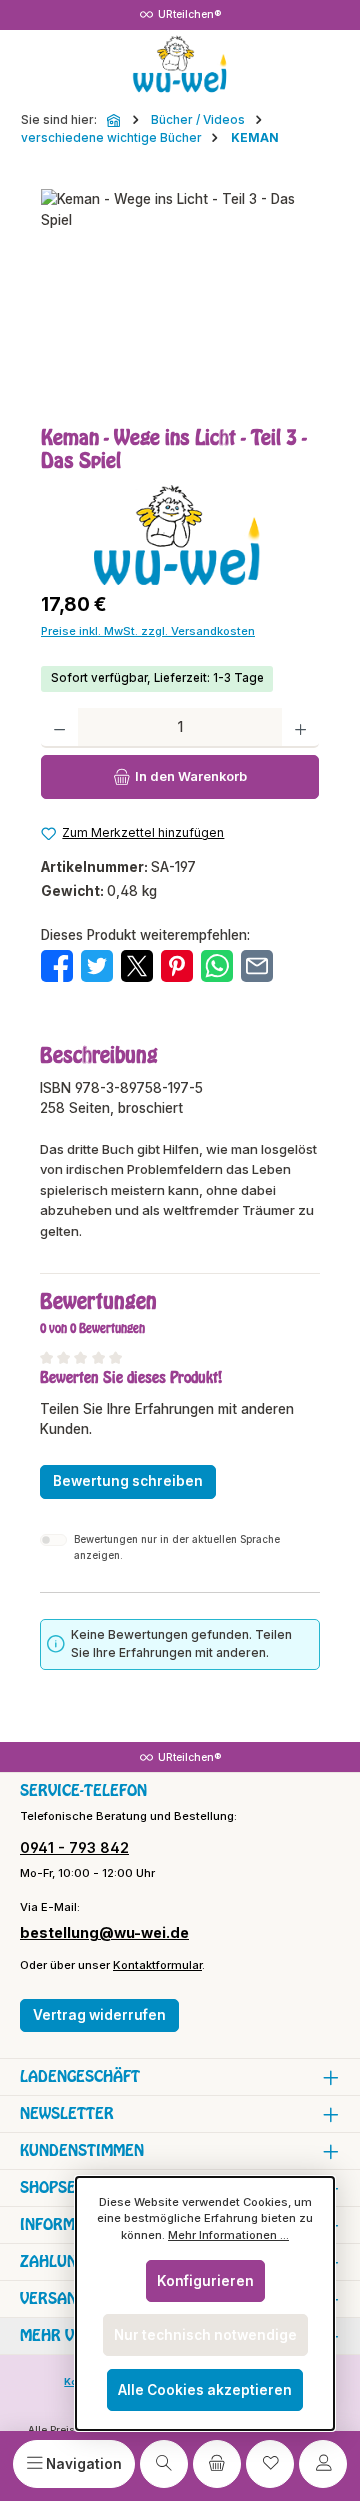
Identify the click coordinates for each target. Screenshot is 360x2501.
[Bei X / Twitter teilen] (137, 965)
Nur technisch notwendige (205, 2335)
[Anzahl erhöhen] (300, 728)
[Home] (115, 120)
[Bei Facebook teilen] (57, 965)
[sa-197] (180, 301)
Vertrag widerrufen (99, 2015)
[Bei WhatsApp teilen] (217, 965)
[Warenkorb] (217, 2464)
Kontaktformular (157, 1965)
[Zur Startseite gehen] (180, 65)
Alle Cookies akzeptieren (205, 2390)
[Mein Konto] (323, 2464)
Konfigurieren (205, 2281)
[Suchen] (164, 2464)
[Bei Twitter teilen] (97, 965)
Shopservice (69, 2187)
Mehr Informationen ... (228, 2235)
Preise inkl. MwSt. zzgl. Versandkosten (148, 631)
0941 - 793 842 (74, 1847)
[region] (180, 301)
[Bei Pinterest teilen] (177, 965)
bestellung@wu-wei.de (104, 1932)
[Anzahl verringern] (59, 728)
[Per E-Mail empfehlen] (257, 965)
